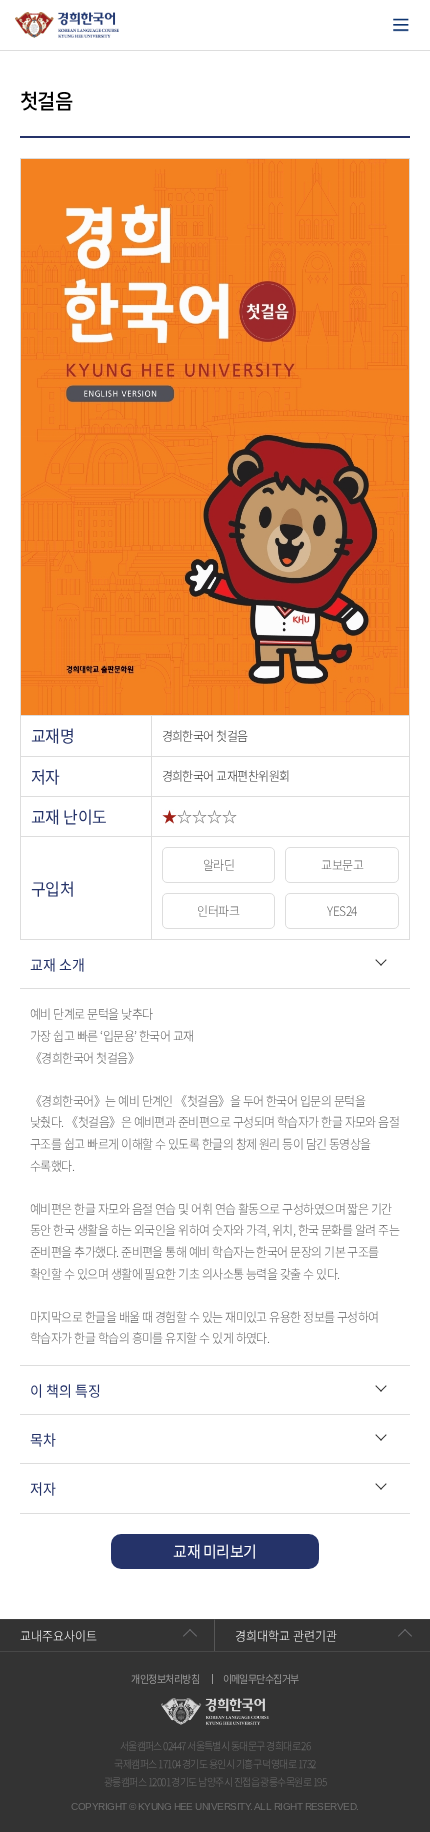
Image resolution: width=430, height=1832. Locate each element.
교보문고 (342, 865)
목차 (43, 1439)
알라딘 (218, 865)
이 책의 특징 (65, 1390)
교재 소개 (57, 964)
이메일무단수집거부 (261, 1679)
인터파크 (218, 911)
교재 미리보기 (214, 1551)
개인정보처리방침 (165, 1679)
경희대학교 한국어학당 (67, 25)
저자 (43, 1488)
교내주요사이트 (58, 1636)
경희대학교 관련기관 (286, 1636)
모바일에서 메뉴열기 (401, 25)
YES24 (341, 911)
